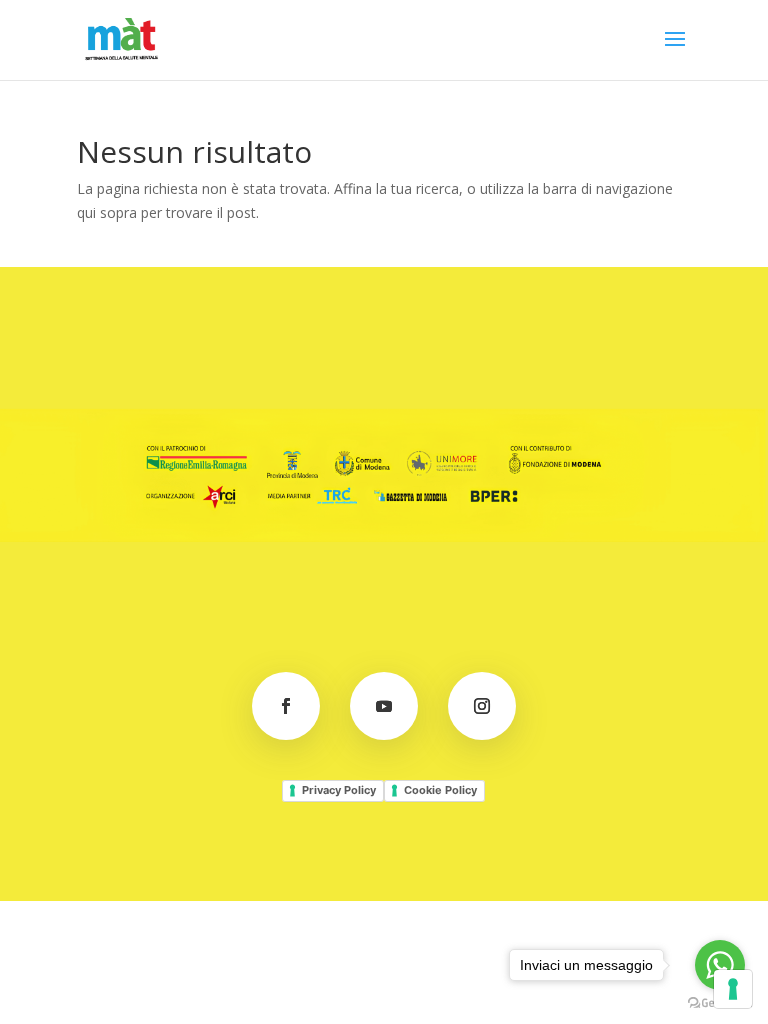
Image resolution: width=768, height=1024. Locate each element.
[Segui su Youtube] (384, 706)
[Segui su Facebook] (286, 706)
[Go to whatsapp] (720, 965)
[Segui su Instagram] (482, 706)
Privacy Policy (339, 790)
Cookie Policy (440, 790)
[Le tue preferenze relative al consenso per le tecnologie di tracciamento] (733, 989)
